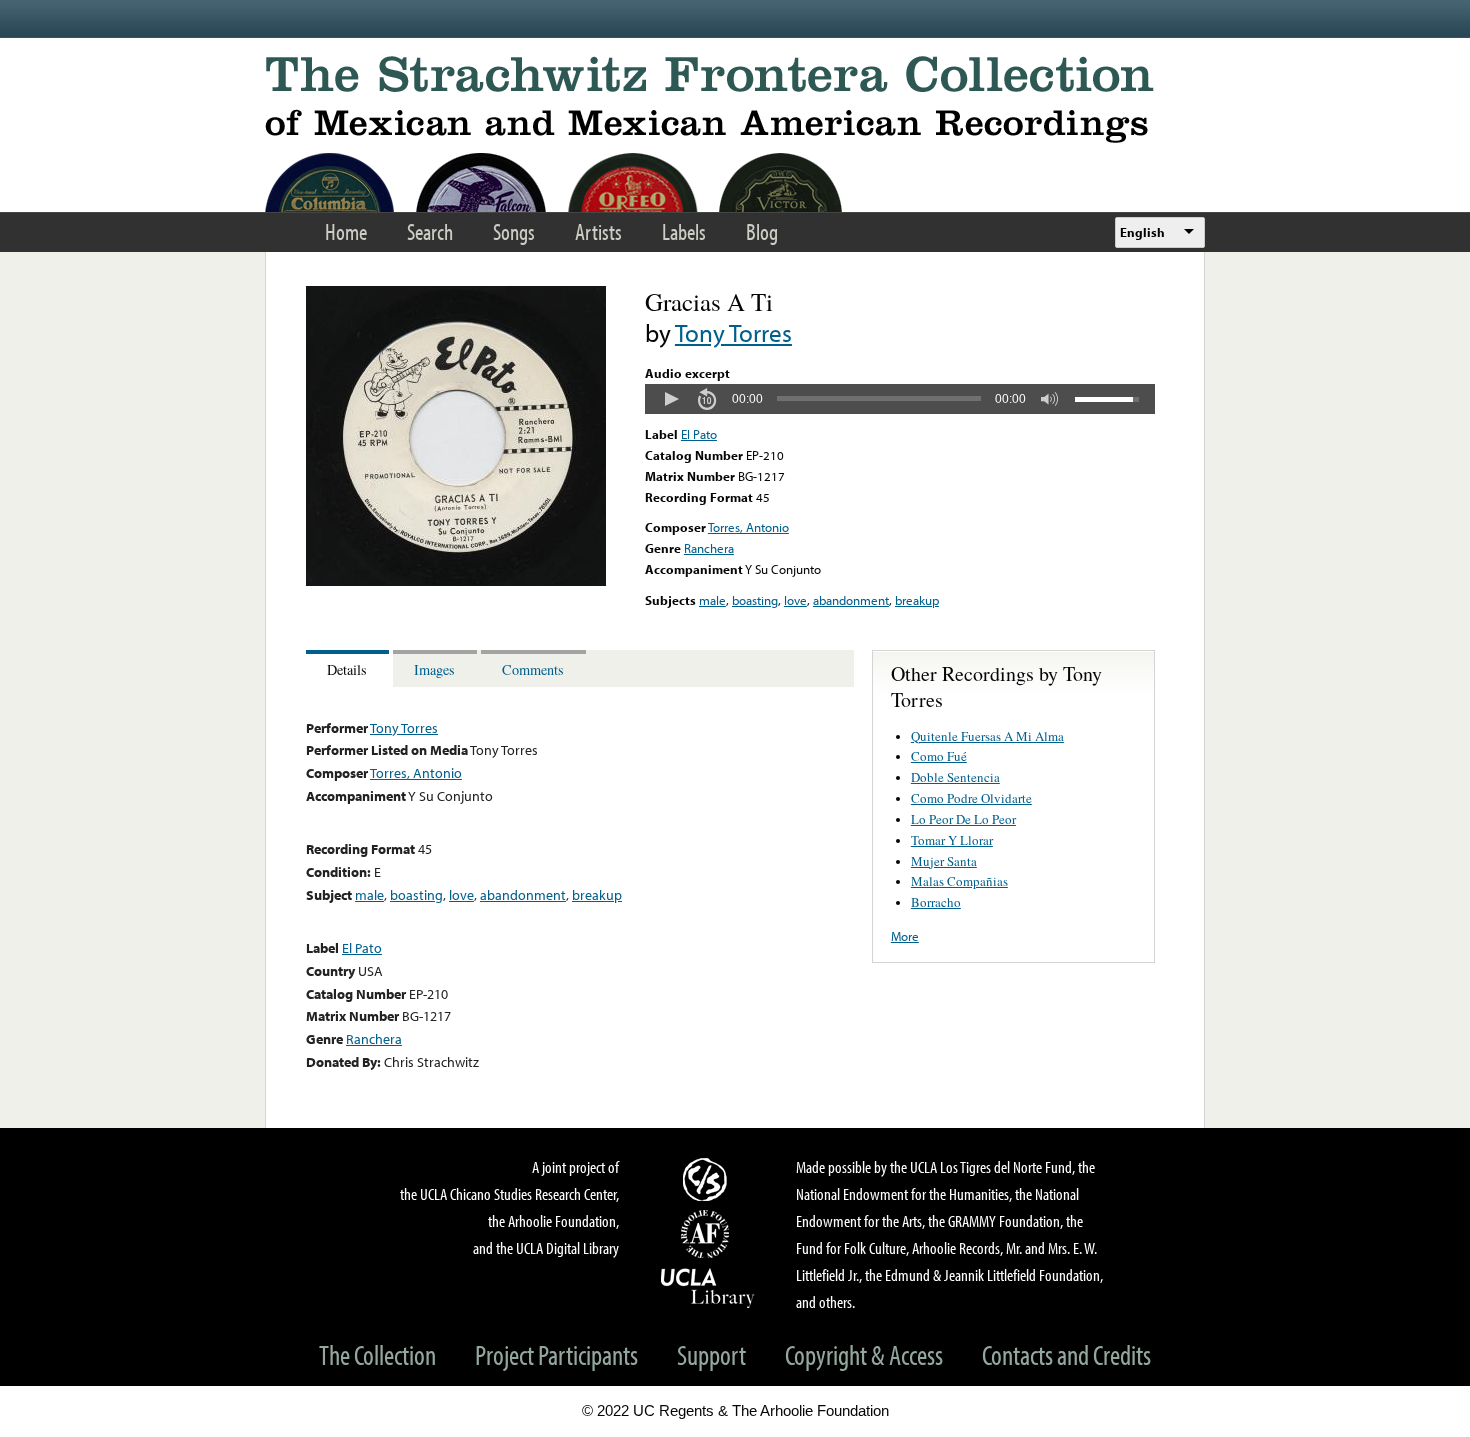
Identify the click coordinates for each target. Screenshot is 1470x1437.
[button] (671, 399)
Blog (762, 231)
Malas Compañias (959, 881)
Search (430, 231)
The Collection (377, 1354)
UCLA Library (708, 1287)
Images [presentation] (434, 669)
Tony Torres (733, 332)
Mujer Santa (944, 861)
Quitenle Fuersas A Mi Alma (987, 736)
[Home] (735, 99)
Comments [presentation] (533, 669)
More (905, 936)
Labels (684, 231)
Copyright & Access (864, 1354)
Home (346, 231)
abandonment (851, 600)
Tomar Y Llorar (952, 840)
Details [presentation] (347, 669)
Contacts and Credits (1066, 1354)
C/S (708, 1179)
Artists (598, 231)
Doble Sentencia (955, 777)
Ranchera (709, 548)
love (795, 600)
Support (711, 1354)
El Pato (699, 434)
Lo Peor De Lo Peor (963, 819)
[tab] (349, 668)
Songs (514, 231)
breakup (917, 600)
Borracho (936, 902)
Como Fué (939, 756)
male (712, 600)
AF (708, 1234)
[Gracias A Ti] (456, 581)
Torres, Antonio (748, 527)
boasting (755, 600)
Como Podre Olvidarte (971, 798)
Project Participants (556, 1354)
